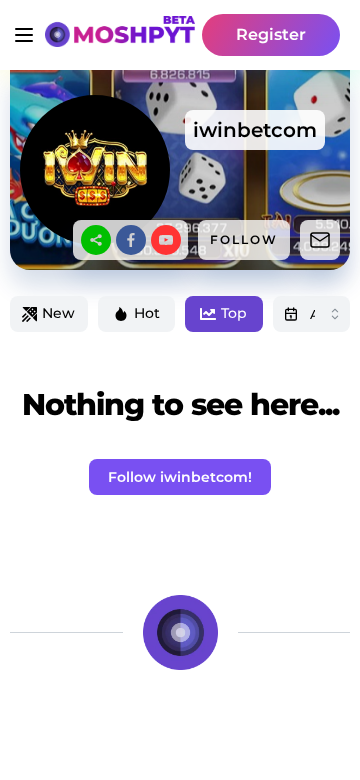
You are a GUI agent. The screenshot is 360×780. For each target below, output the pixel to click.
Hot (147, 313)
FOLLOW (244, 239)
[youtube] (166, 240)
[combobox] (312, 314)
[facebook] (131, 240)
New (58, 313)
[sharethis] (96, 240)
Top (234, 313)
